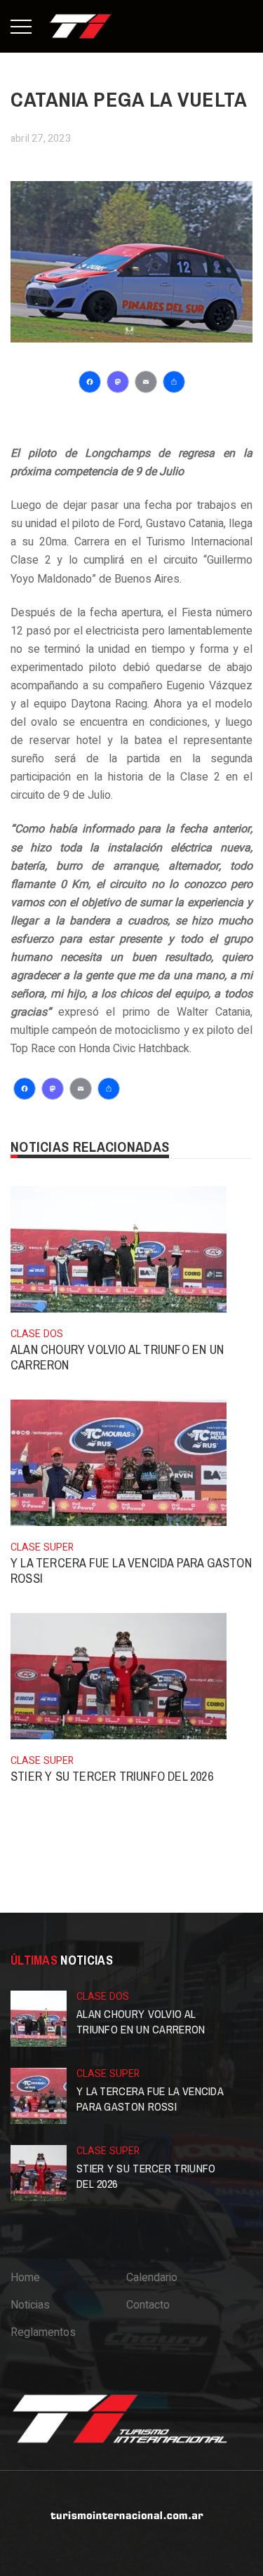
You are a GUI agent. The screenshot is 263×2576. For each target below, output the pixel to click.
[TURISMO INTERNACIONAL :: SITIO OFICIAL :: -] (81, 26)
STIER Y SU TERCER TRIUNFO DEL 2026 (112, 1776)
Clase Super (42, 1547)
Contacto (148, 2305)
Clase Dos (37, 1334)
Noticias (30, 2305)
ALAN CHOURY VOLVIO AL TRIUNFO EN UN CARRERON (117, 1357)
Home (25, 2278)
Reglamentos (43, 2332)
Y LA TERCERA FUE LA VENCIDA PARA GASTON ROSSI (131, 1571)
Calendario (152, 2278)
